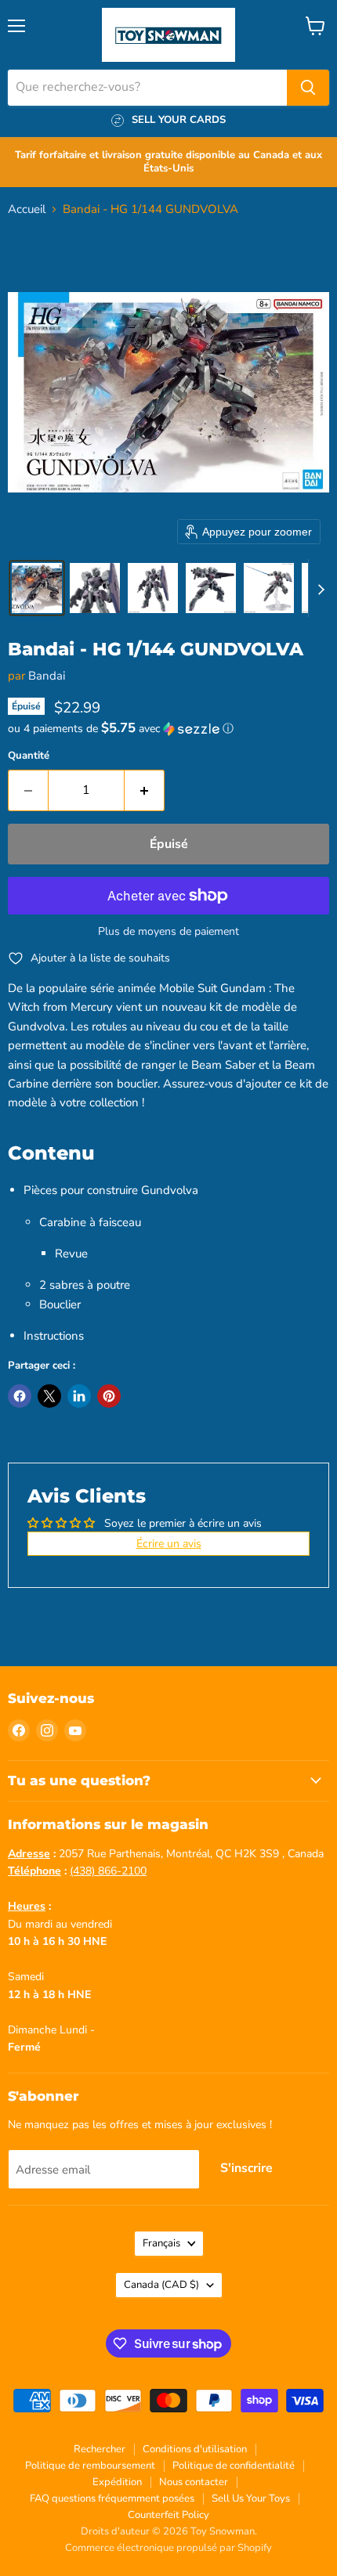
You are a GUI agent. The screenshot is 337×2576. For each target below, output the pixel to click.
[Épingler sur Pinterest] (109, 1396)
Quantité (29, 756)
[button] (37, 588)
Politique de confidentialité (234, 2466)
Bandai (47, 676)
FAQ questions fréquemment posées (112, 2498)
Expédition (117, 2482)
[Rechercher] (308, 88)
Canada (161, 2285)
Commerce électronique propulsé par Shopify (168, 2548)
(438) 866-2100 (108, 1871)
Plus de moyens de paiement (168, 932)
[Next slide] (321, 588)
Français (161, 2243)
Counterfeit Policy (168, 2515)
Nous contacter (194, 2482)
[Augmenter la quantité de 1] (145, 790)
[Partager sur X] (49, 1396)
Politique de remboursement (90, 2466)
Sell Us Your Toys (251, 2498)
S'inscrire (246, 2168)
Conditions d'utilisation (195, 2449)
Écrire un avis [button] (169, 1544)
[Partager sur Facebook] (20, 1396)
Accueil (27, 209)
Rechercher (100, 2449)
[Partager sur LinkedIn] (79, 1396)
